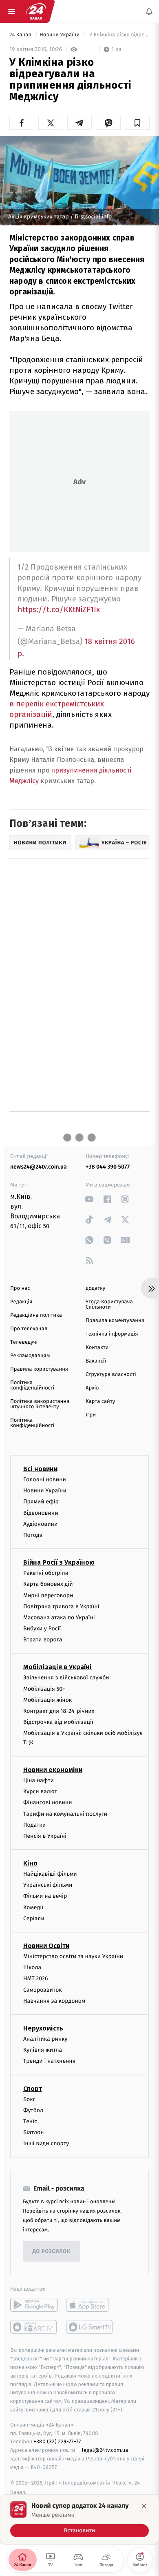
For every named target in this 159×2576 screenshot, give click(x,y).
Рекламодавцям (30, 1356)
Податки (34, 1825)
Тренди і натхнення (49, 2061)
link (89, 1199)
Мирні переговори (48, 1595)
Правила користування (39, 1369)
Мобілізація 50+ (44, 1689)
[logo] (36, 11)
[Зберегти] (137, 123)
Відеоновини (41, 1513)
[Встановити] (79, 2519)
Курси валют (40, 1792)
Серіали (34, 1918)
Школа (32, 1968)
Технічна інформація (112, 1334)
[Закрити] (144, 2506)
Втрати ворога (43, 1640)
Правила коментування (115, 1321)
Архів (92, 1388)
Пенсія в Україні (45, 1836)
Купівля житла (43, 2050)
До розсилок (52, 2252)
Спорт (33, 2089)
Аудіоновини (40, 1524)
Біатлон (34, 2133)
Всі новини (40, 1469)
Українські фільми (48, 1885)
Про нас (20, 1288)
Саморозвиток (43, 1990)
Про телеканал (29, 1329)
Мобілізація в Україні (57, 1667)
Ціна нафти (39, 1780)
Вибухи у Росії (42, 1629)
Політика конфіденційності (32, 1385)
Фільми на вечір (45, 1896)
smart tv (34, 2327)
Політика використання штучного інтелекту (40, 1404)
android (34, 2305)
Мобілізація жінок (47, 1700)
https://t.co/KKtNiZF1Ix (59, 609)
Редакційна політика (36, 1315)
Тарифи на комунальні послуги (65, 1814)
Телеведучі (24, 1342)
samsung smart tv (90, 2327)
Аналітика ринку (45, 2039)
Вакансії (96, 1361)
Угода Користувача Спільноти (109, 1305)
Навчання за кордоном (54, 2001)
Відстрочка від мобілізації (58, 1722)
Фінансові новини (48, 1803)
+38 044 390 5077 (108, 1167)
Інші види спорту (46, 2144)
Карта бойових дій (48, 1584)
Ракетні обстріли (46, 1573)
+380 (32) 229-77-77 (57, 2442)
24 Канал (21, 35)
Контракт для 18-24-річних (59, 1711)
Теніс (30, 2121)
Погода (33, 1535)
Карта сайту (100, 1402)
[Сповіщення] (149, 11)
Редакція (21, 1302)
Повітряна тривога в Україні (61, 1606)
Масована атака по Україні (59, 1618)
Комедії (33, 1907)
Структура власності (111, 1375)
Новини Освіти (46, 1946)
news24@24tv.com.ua (39, 1167)
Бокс (29, 2099)
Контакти (97, 1348)
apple (90, 2305)
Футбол (33, 2110)
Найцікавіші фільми (50, 1874)
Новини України (60, 35)
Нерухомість (43, 2028)
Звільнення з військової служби (66, 1678)
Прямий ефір (41, 1502)
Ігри (91, 1415)
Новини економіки (53, 1770)
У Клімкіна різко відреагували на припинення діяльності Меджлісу (119, 35)
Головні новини (45, 1479)
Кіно (30, 1864)
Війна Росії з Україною (59, 1563)
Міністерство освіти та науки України (73, 1956)
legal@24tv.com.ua (105, 2450)
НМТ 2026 (36, 1979)
